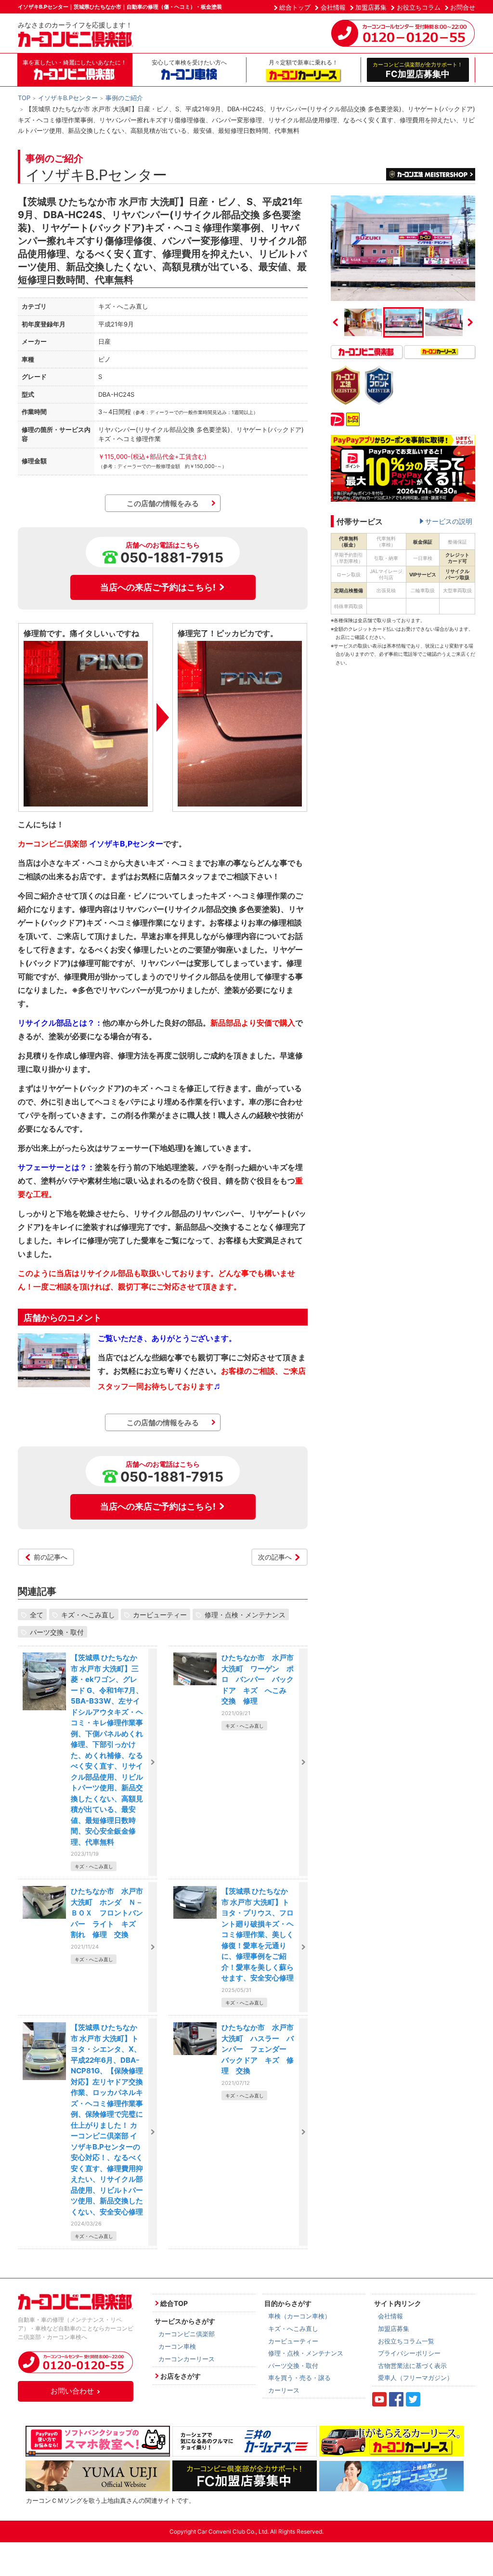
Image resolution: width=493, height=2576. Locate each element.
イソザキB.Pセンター (68, 98)
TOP (24, 98)
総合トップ (295, 7)
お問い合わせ (72, 2391)
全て (37, 1614)
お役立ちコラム (419, 7)
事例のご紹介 (124, 98)
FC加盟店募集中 (418, 70)
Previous (336, 322)
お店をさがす (181, 2376)
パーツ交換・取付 (57, 1632)
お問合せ (463, 7)
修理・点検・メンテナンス (245, 1614)
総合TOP (174, 2303)
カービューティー (160, 1614)
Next (470, 322)
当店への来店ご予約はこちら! (158, 587)
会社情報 (333, 7)
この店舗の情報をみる (163, 503)
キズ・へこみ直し (88, 1614)
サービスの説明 (449, 521)
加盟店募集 (371, 7)
